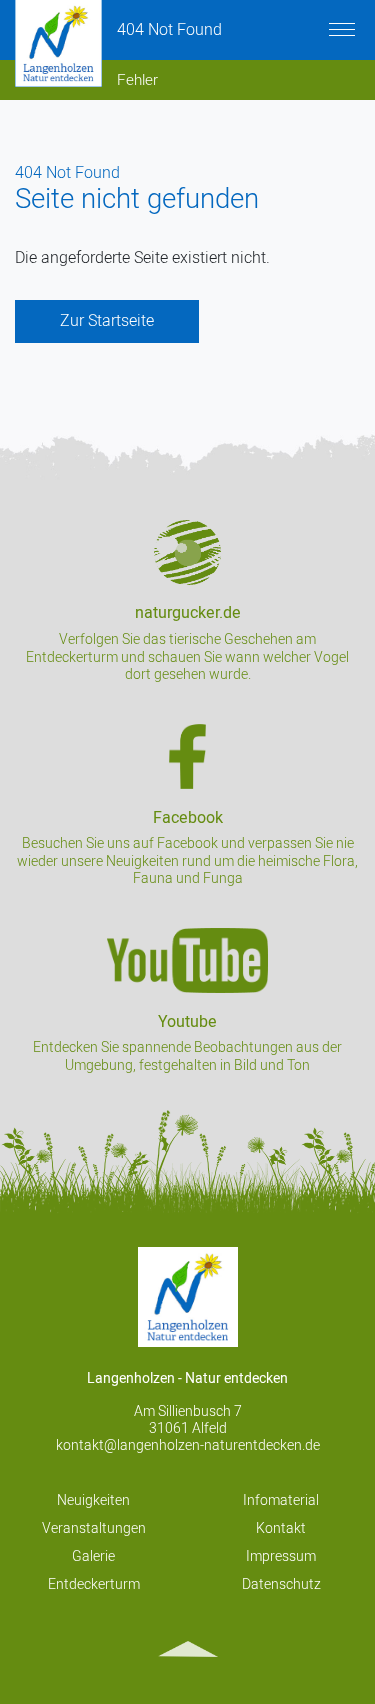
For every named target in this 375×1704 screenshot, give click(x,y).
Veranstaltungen (94, 1528)
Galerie (93, 1556)
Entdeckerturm (94, 1584)
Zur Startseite (107, 321)
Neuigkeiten (93, 1500)
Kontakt (281, 1528)
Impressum (281, 1556)
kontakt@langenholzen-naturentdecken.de (188, 1445)
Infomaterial (281, 1500)
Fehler (137, 80)
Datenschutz (281, 1584)
